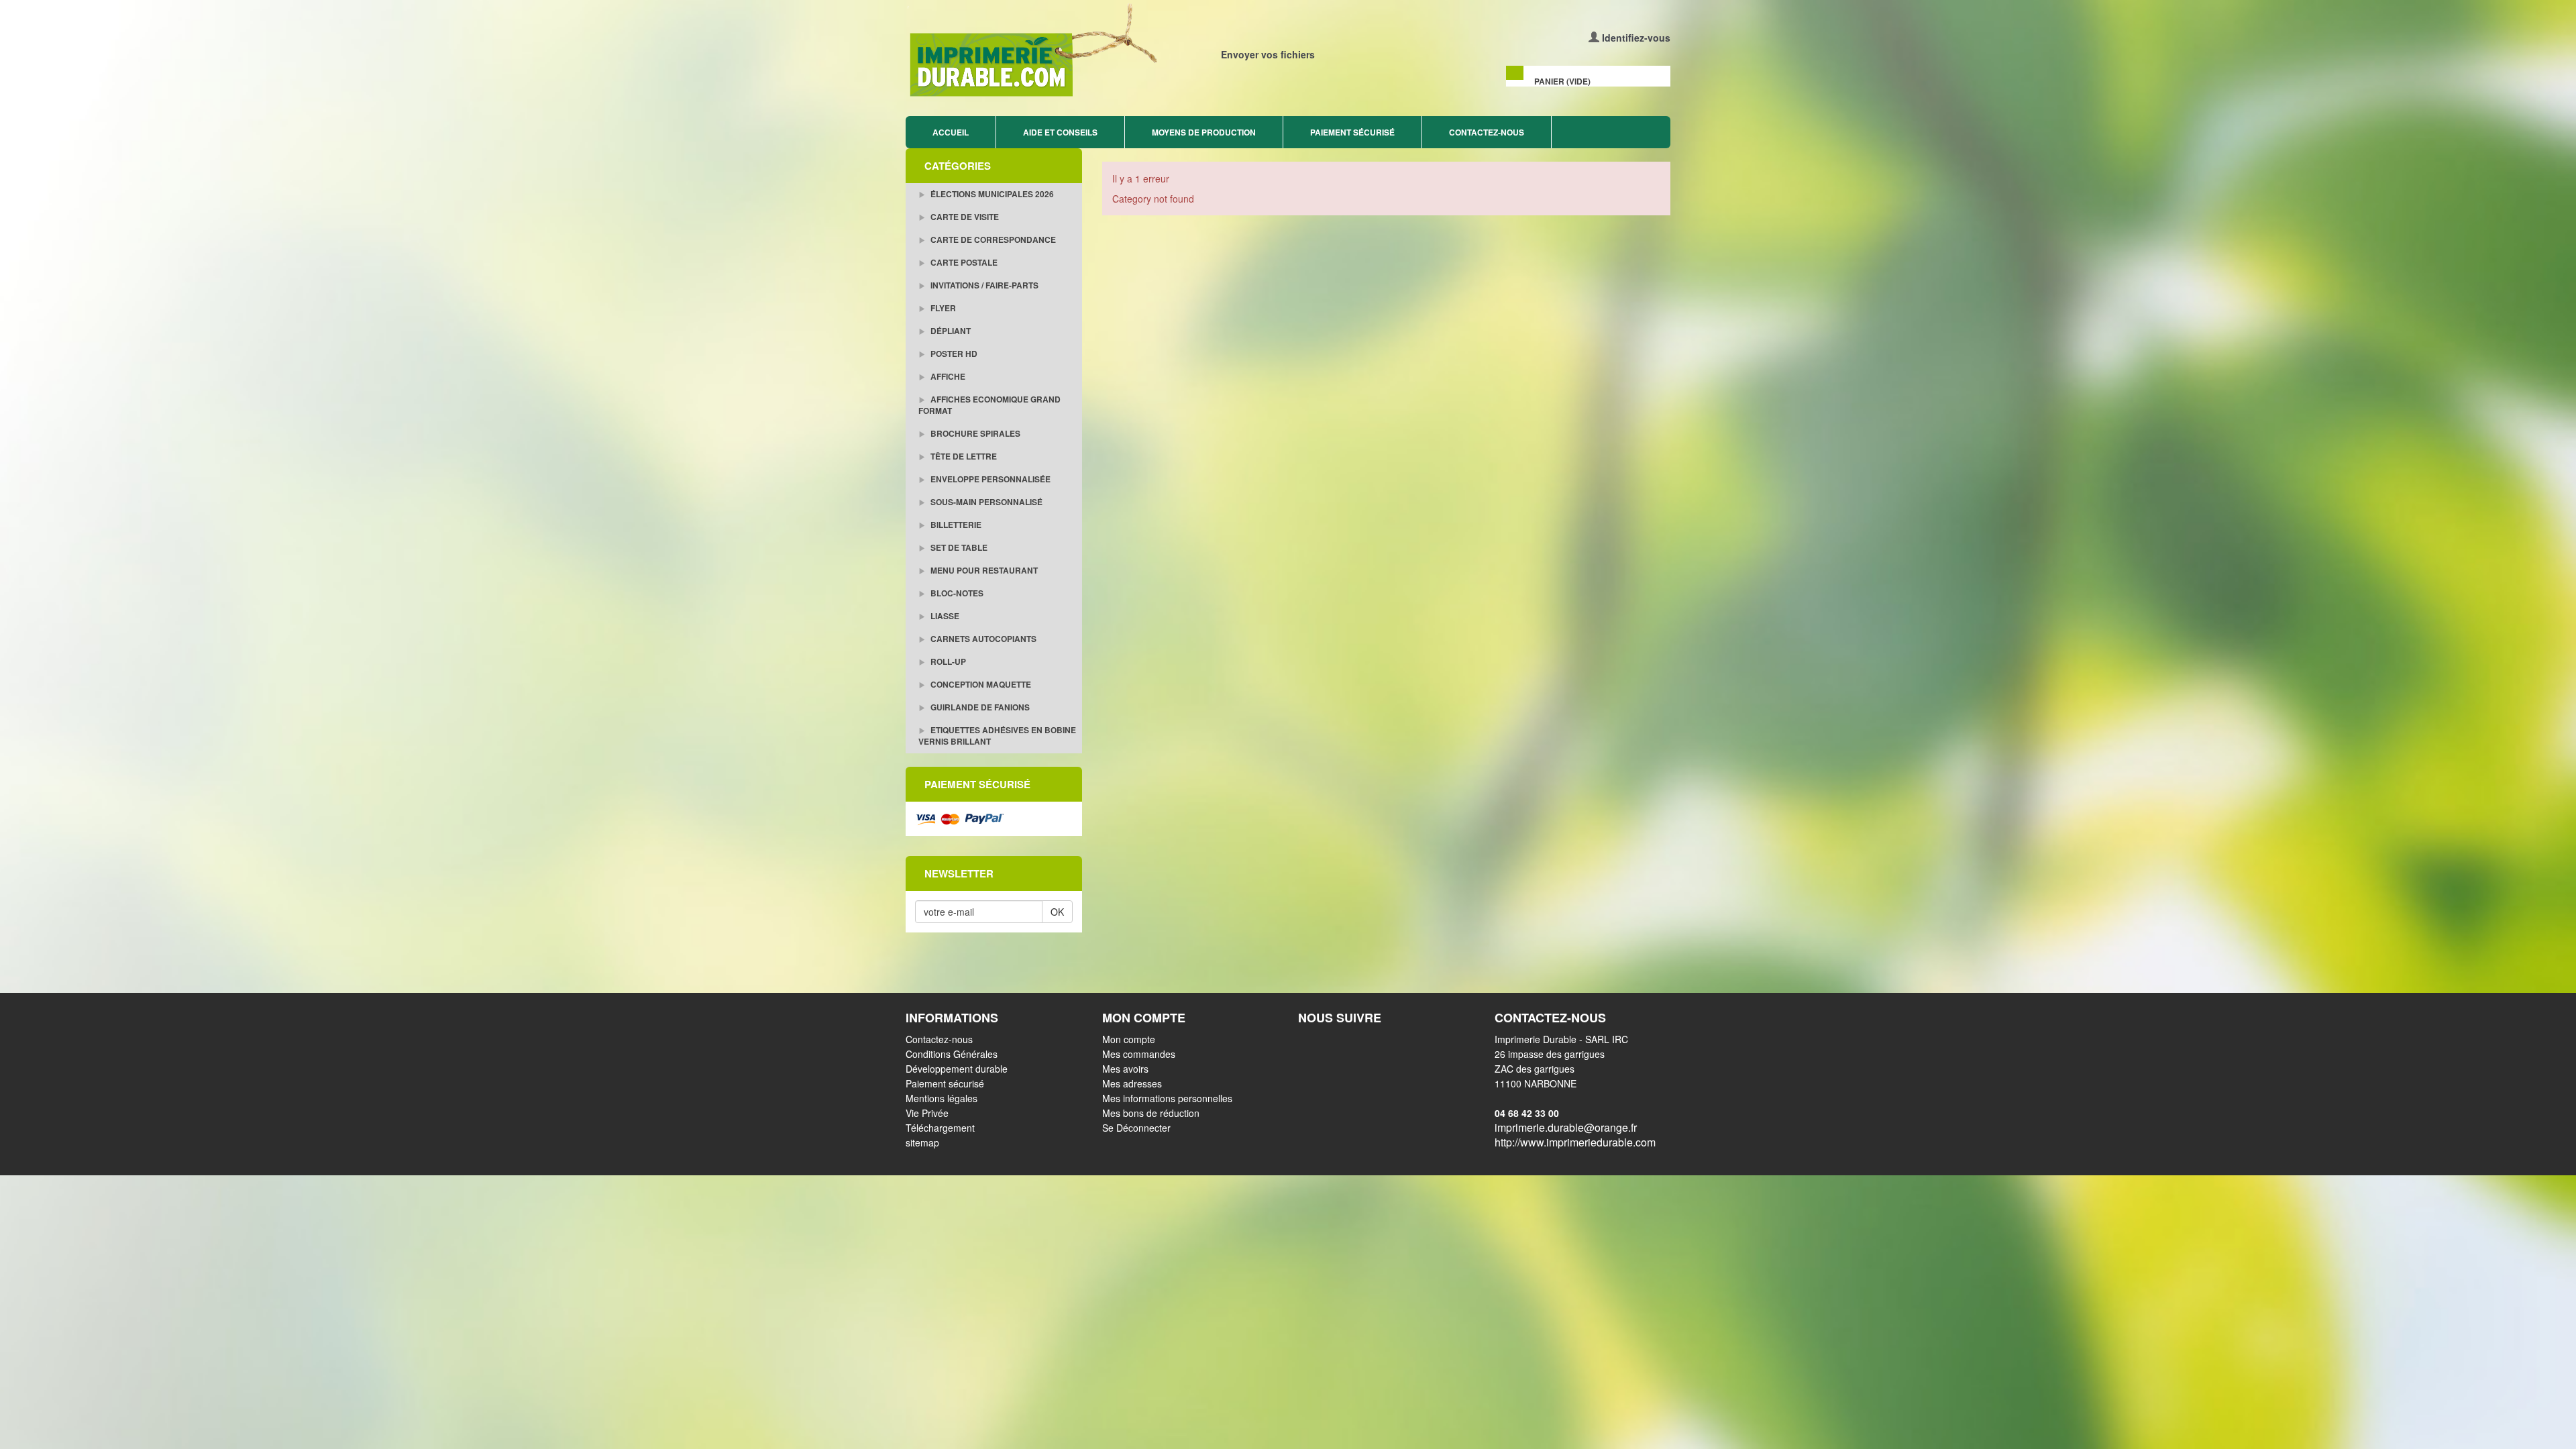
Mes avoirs (1125, 1069)
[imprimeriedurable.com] (1092, 51)
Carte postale (963, 262)
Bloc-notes (956, 593)
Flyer (942, 308)
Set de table (958, 547)
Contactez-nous (1487, 132)
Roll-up (947, 661)
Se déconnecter (1136, 1128)
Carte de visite (964, 217)
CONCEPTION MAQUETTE (980, 684)
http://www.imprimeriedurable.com (1575, 1142)
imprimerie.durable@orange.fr (1566, 1127)
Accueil (951, 132)
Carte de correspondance (992, 239)
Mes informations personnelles (1167, 1098)
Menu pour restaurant (983, 570)
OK (1057, 912)
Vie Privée (927, 1113)
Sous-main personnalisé (985, 502)
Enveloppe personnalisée (989, 479)
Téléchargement (940, 1128)
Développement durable (957, 1069)
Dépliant (950, 331)
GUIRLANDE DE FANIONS (979, 707)
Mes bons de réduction (1151, 1113)
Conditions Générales (952, 1054)
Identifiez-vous (1636, 38)
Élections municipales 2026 (991, 194)
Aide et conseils (1060, 132)
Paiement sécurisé (1352, 132)
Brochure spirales (974, 433)
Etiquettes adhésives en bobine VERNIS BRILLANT (997, 736)
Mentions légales (942, 1098)
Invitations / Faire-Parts (983, 285)
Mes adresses (1132, 1083)
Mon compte (1129, 1039)
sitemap (922, 1142)
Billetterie (955, 525)
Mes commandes (1139, 1054)
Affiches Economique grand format (989, 405)
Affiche (947, 376)
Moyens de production (1204, 132)
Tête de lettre (963, 456)
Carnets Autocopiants (982, 639)
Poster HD (953, 354)
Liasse (944, 616)
